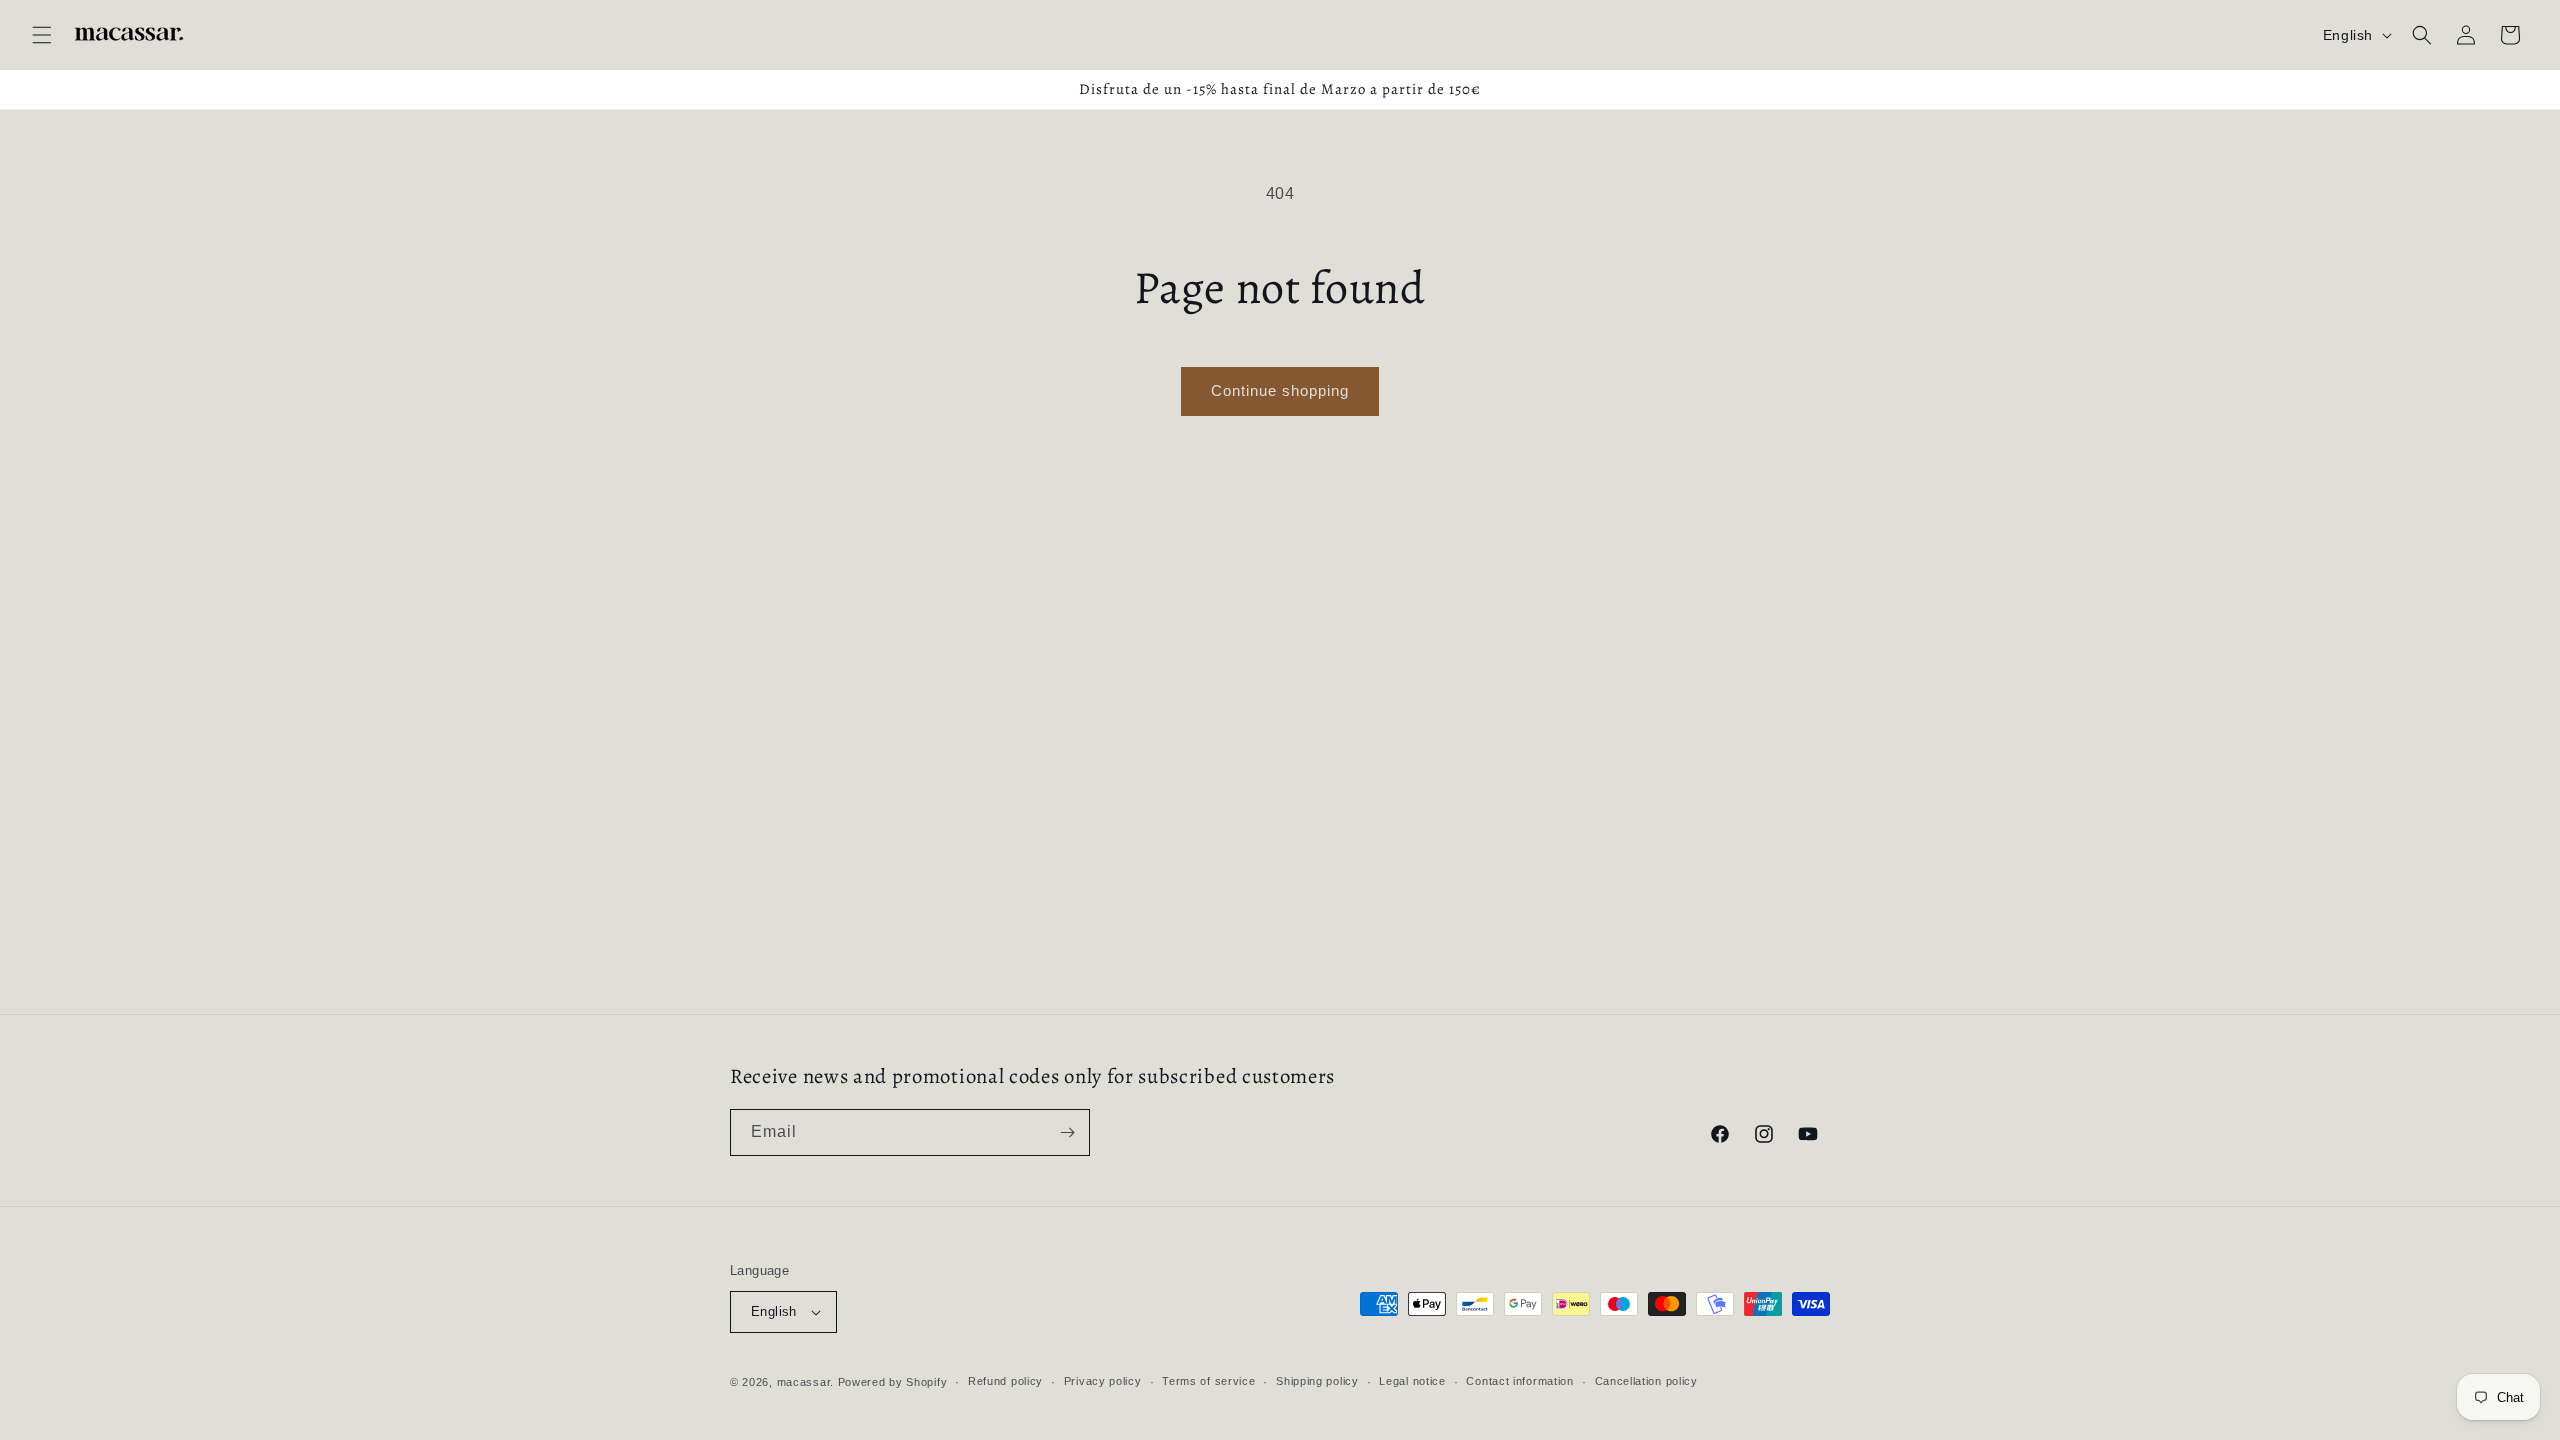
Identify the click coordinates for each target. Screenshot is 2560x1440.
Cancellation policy (1646, 1381)
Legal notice (1412, 1381)
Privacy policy (1103, 1381)
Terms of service (1208, 1381)
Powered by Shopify (893, 1382)
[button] (42, 35)
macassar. (805, 1382)
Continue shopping (1280, 390)
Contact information (1519, 1381)
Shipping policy (1317, 1381)
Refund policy (1005, 1381)
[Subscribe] (1067, 1132)
